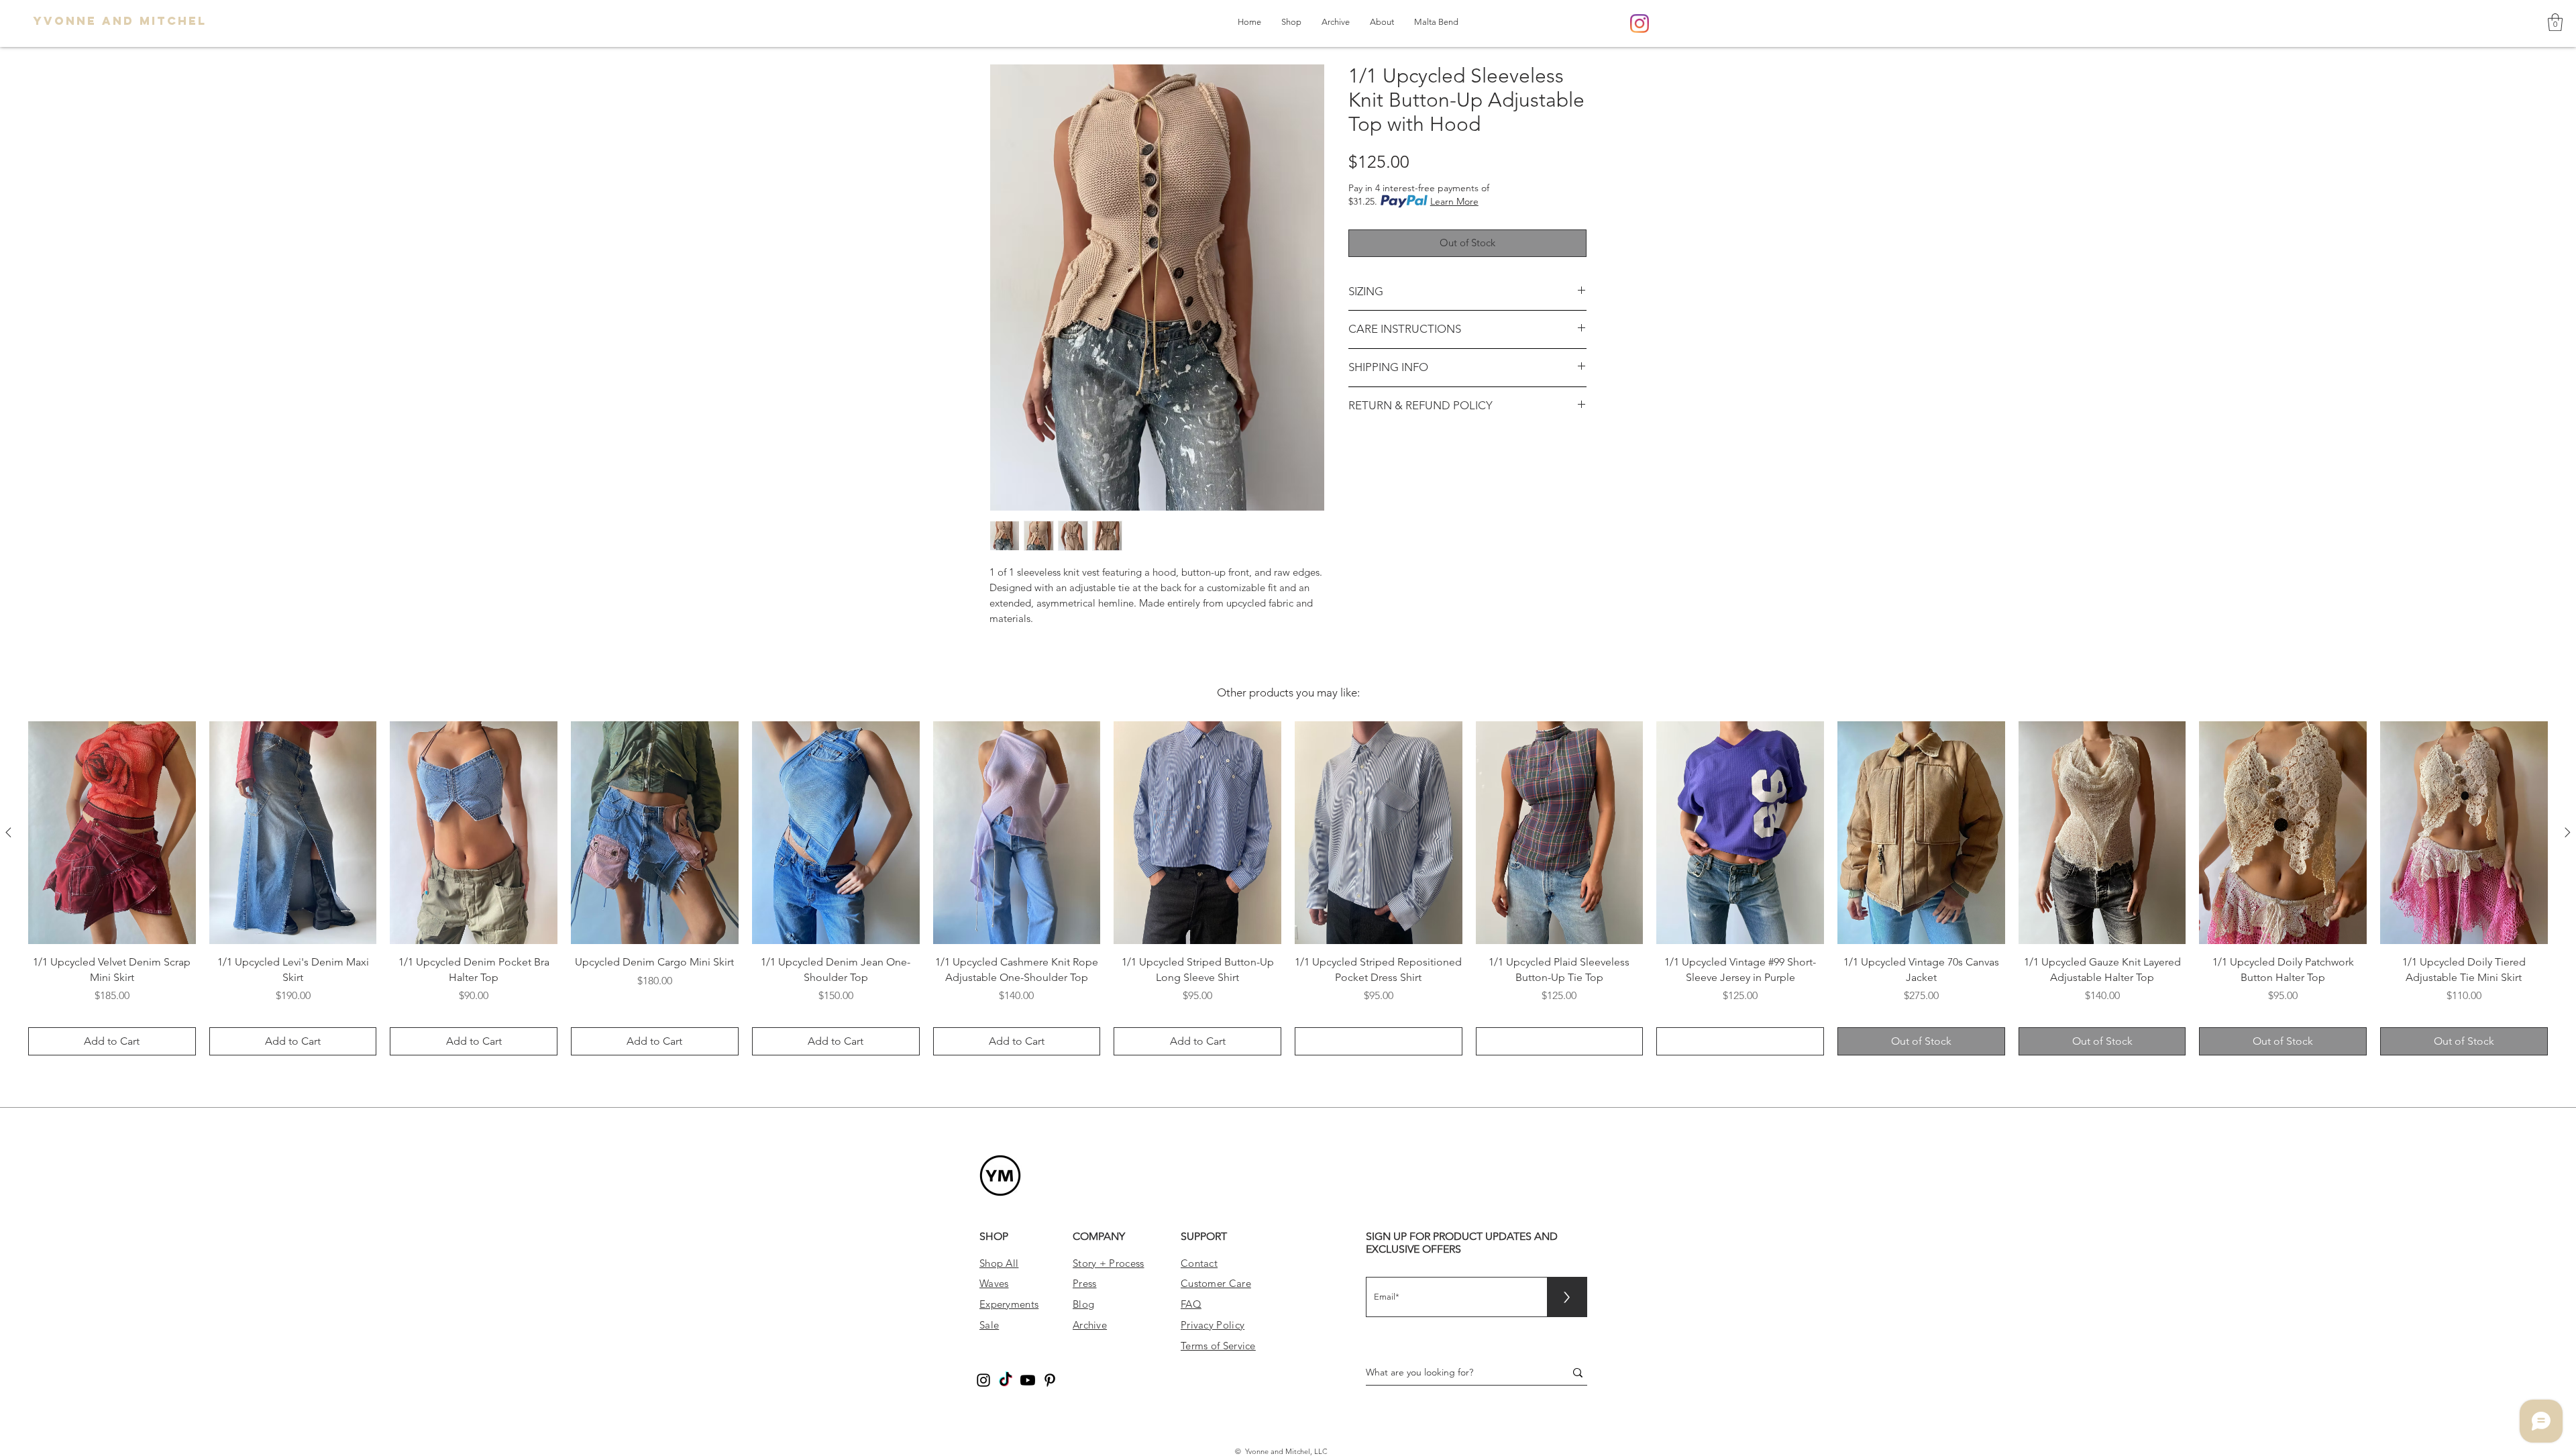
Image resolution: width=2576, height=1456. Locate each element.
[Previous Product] (8, 832)
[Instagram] (1640, 23)
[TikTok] (1006, 1380)
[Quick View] (112, 833)
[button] (2555, 22)
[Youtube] (1028, 1380)
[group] (1288, 888)
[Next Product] (2568, 832)
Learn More (1454, 201)
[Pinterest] (1050, 1380)
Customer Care (1216, 1283)
